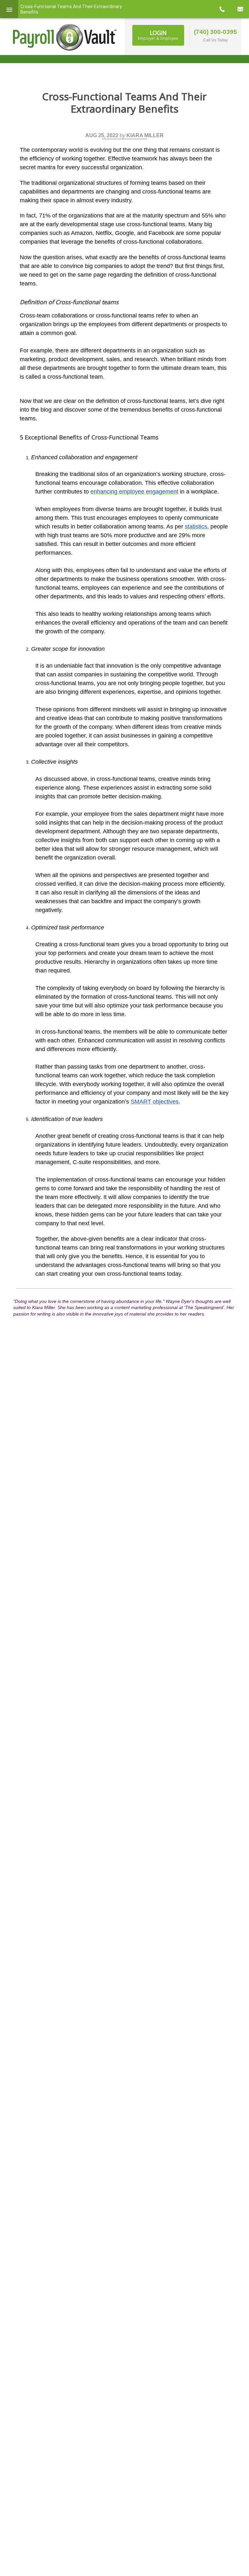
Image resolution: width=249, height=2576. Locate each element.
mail (240, 9)
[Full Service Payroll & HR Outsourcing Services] (65, 37)
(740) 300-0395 (215, 32)
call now (222, 9)
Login (158, 35)
